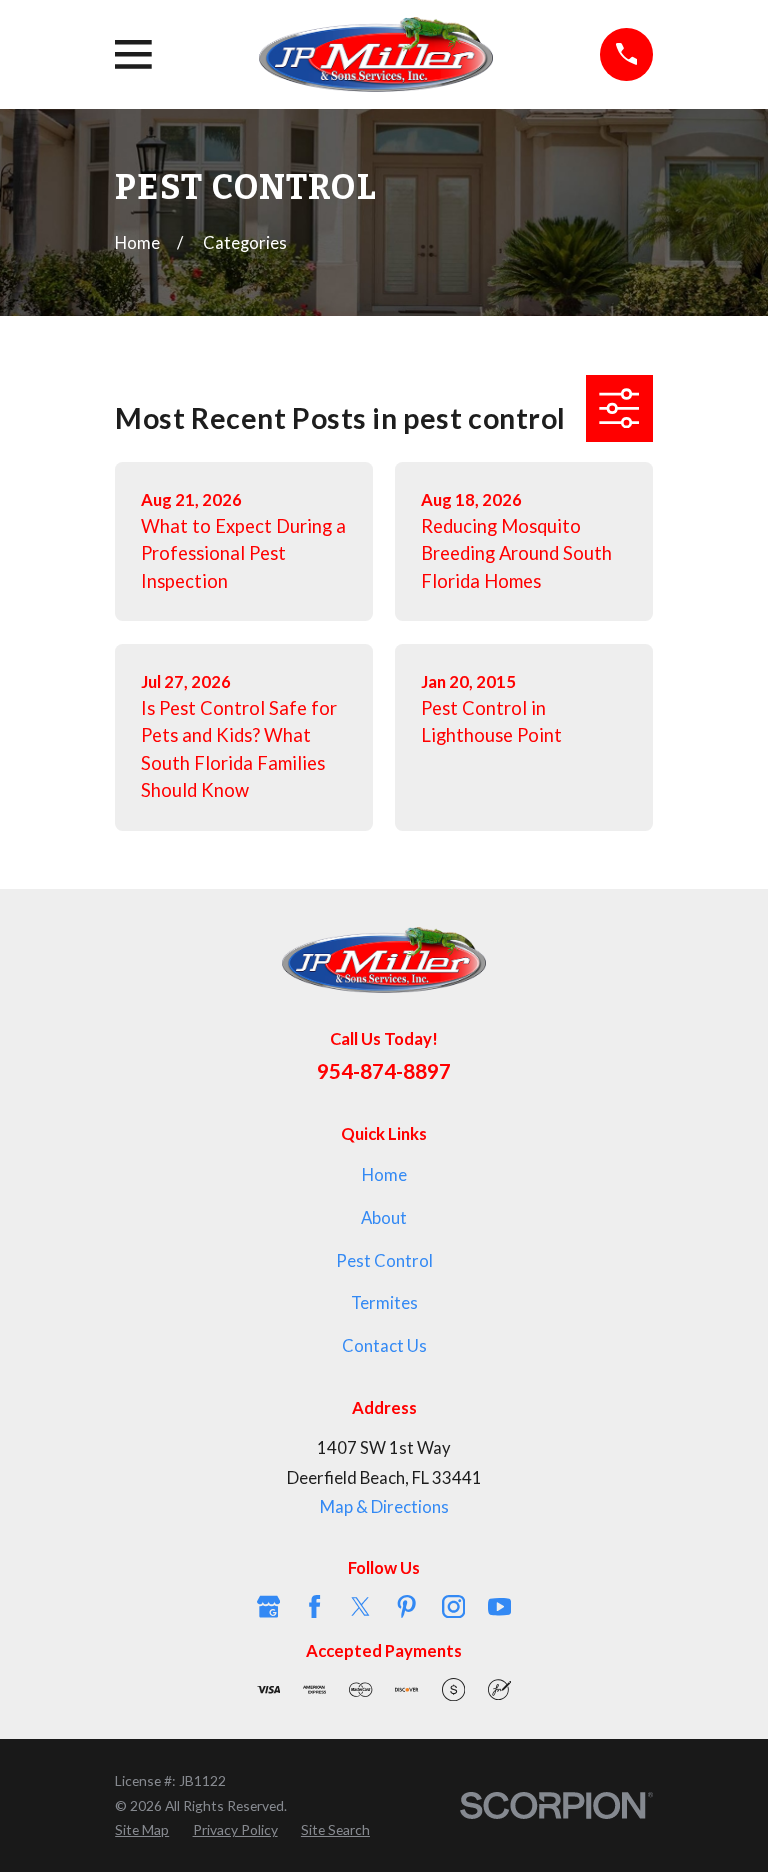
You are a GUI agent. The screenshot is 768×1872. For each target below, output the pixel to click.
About (384, 1218)
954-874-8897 (384, 1070)
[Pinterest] (406, 1606)
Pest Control (384, 1261)
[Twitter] (360, 1606)
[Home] (376, 54)
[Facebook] (314, 1606)
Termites (384, 1303)
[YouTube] (499, 1606)
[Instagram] (453, 1606)
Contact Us (384, 1346)
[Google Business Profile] (268, 1606)
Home (384, 1175)
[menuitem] (142, 1830)
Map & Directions (384, 1507)
